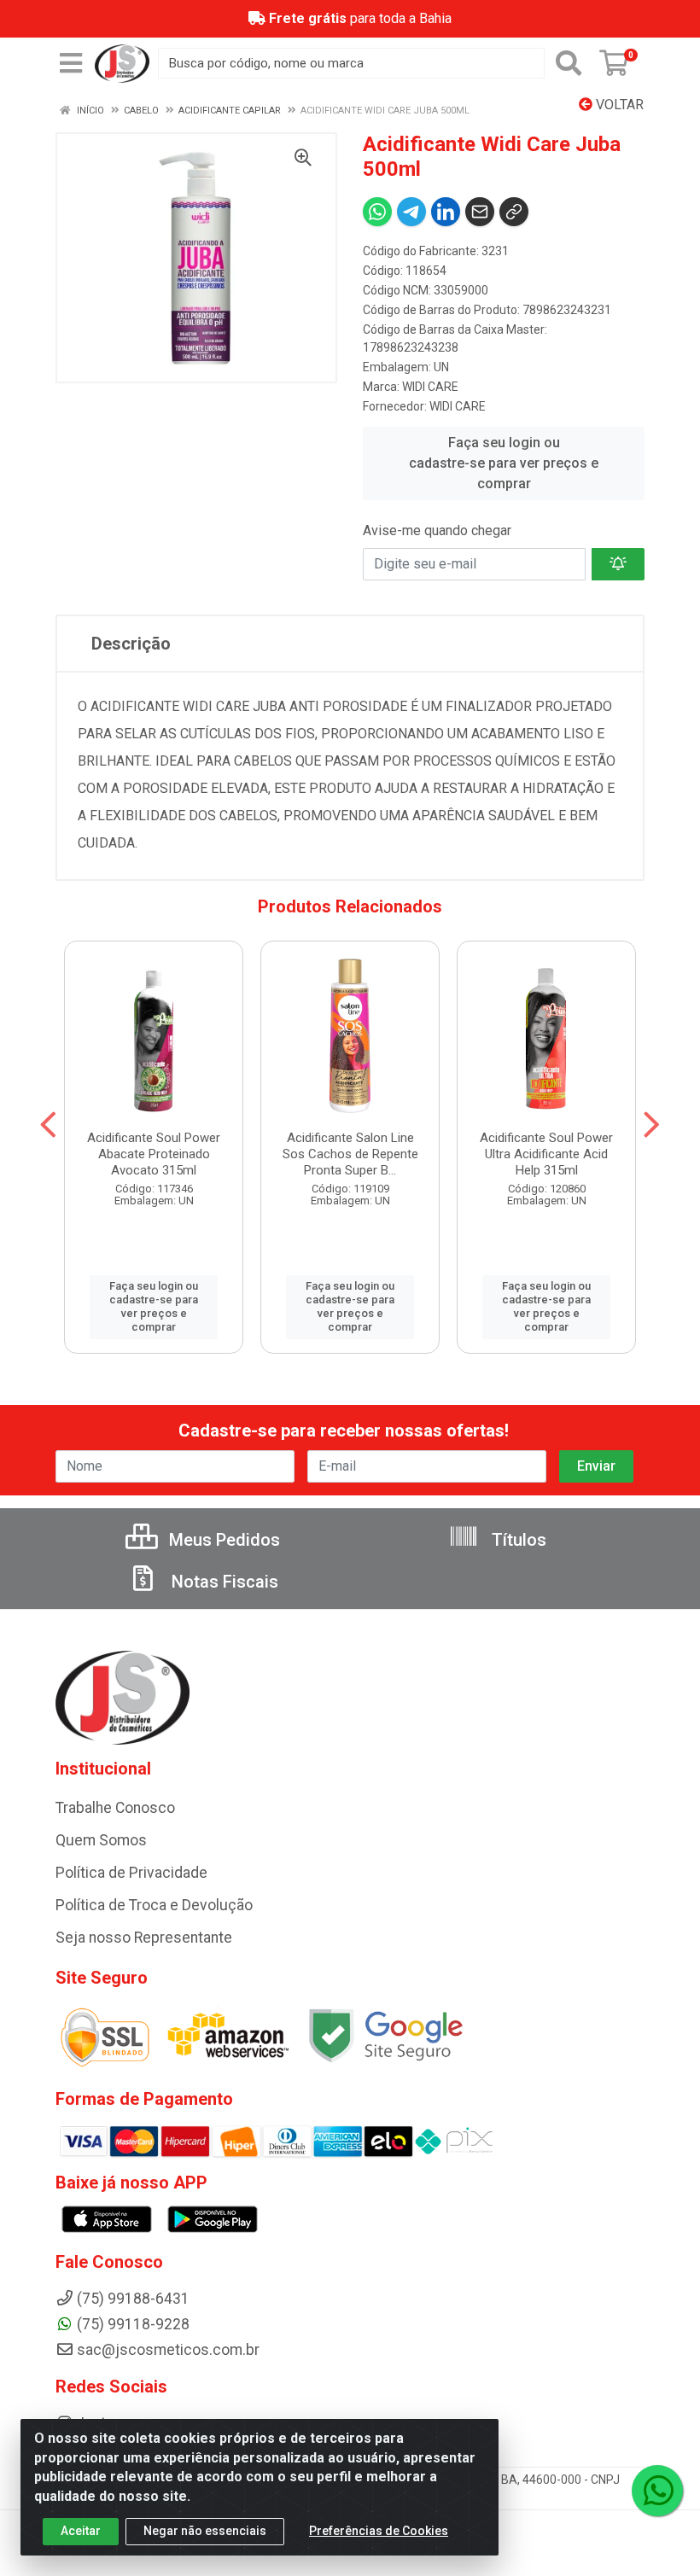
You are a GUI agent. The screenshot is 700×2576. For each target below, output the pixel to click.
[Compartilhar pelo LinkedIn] (446, 212)
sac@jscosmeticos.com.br (168, 2350)
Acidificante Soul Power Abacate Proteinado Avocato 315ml (154, 1154)
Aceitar (81, 2531)
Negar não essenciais (205, 2531)
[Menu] (71, 63)
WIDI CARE (430, 387)
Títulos (517, 1540)
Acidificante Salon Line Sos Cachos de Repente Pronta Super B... (350, 1154)
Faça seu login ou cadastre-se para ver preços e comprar (504, 463)
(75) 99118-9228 (133, 2324)
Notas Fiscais (223, 1582)
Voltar (618, 105)
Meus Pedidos (222, 1540)
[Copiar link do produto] (514, 212)
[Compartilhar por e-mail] (480, 212)
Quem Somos (101, 1840)
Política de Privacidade (131, 1873)
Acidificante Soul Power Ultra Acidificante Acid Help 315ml (546, 1154)
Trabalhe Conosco (115, 1808)
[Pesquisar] (569, 63)
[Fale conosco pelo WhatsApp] (657, 2491)
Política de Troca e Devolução (154, 1905)
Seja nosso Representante (144, 1938)
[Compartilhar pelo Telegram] (411, 212)
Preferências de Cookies (379, 2531)
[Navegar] (48, 1125)
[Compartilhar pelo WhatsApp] (377, 212)
